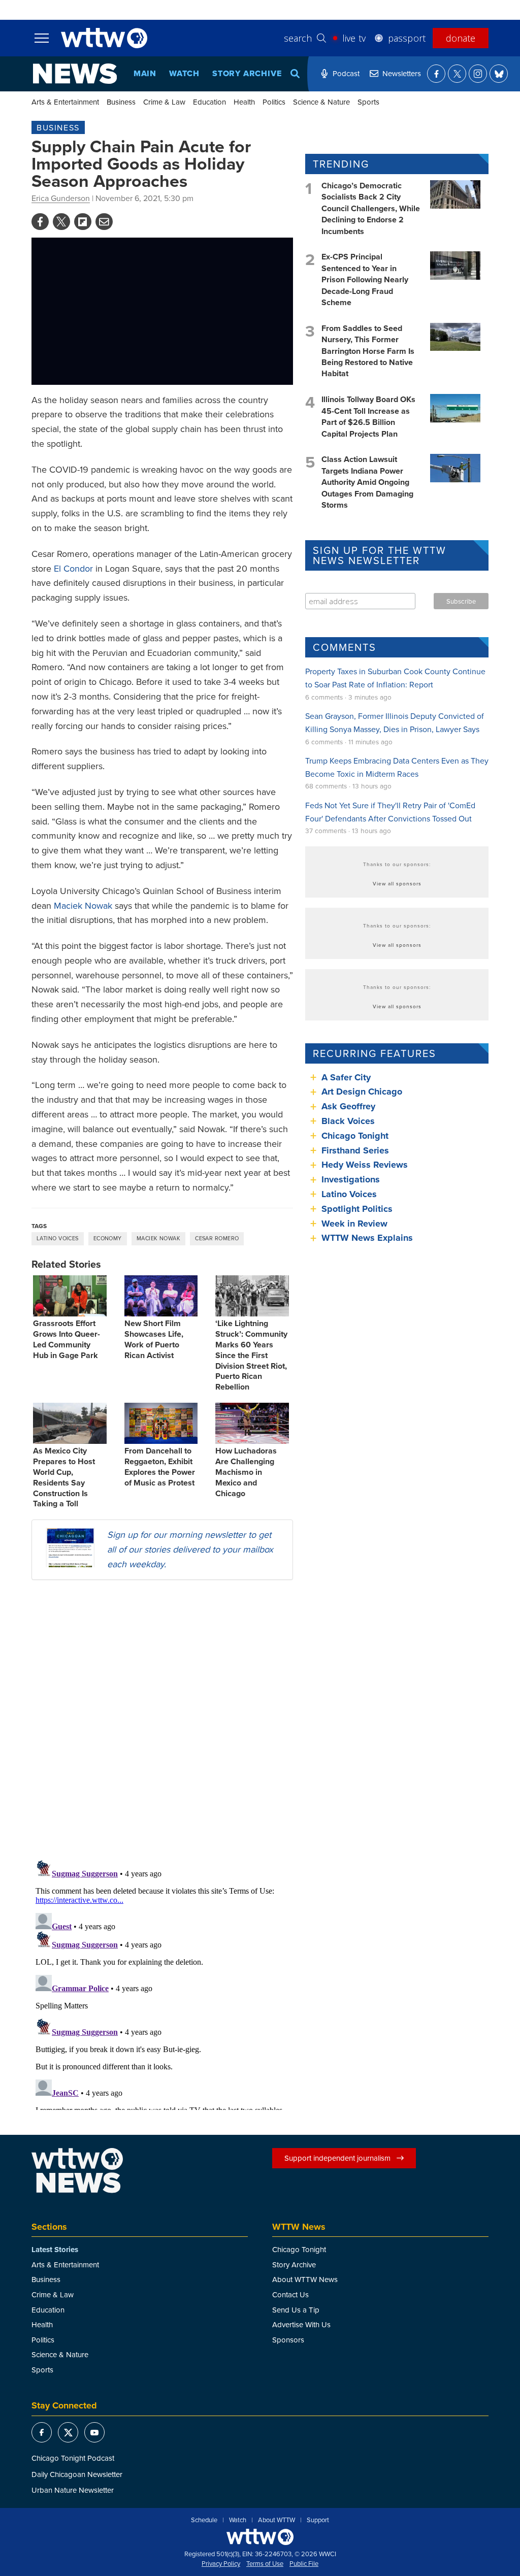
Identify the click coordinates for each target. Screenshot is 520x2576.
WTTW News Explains (368, 1238)
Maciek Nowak (83, 905)
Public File (304, 2564)
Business (121, 102)
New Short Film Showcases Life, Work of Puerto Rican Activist (154, 1339)
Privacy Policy (221, 2564)
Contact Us (290, 2294)
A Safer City (346, 1077)
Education (209, 102)
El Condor (73, 568)
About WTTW (277, 2520)
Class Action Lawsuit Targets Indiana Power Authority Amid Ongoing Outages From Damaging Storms (367, 482)
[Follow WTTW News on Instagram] (478, 74)
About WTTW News (305, 2279)
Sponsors (288, 2340)
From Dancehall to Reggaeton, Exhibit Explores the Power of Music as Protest (160, 1466)
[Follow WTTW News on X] (457, 74)
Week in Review (354, 1224)
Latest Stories (55, 2250)
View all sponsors (397, 883)
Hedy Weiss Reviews (365, 1165)
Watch (184, 73)
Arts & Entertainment (65, 102)
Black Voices (348, 1121)
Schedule (204, 2520)
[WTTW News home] (75, 74)
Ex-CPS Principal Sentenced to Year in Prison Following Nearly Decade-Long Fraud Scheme (365, 279)
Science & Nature (321, 102)
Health (244, 102)
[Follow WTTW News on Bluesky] (499, 74)
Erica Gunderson (61, 198)
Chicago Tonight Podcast (73, 2458)
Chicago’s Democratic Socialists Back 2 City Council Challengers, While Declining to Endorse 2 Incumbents (371, 208)
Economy (108, 1238)
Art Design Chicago (362, 1092)
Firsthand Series (355, 1150)
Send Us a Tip (296, 2310)
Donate (461, 38)
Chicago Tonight (355, 1136)
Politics (274, 102)
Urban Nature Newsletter (73, 2490)
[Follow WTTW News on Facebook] (436, 74)
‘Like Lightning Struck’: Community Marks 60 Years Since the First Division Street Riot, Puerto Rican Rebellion (251, 1355)
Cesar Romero (217, 1238)
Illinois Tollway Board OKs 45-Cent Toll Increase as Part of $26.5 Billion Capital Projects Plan (368, 416)
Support (318, 2520)
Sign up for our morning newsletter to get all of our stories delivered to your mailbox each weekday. (190, 1549)
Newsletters (402, 73)
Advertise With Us (301, 2324)
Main (145, 73)
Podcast (346, 73)
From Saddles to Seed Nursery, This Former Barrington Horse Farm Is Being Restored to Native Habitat (368, 351)
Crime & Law (164, 102)
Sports (368, 102)
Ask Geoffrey (348, 1106)
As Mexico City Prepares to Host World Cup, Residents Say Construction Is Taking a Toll (64, 1477)
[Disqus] (162, 1720)
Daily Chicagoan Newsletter (77, 2474)
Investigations (351, 1179)
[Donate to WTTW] (260, 2537)
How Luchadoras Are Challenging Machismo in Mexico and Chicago (246, 1472)
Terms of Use (265, 2564)
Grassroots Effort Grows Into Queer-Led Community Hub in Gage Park (67, 1339)
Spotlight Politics (357, 1209)
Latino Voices (58, 1238)
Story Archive (247, 73)
